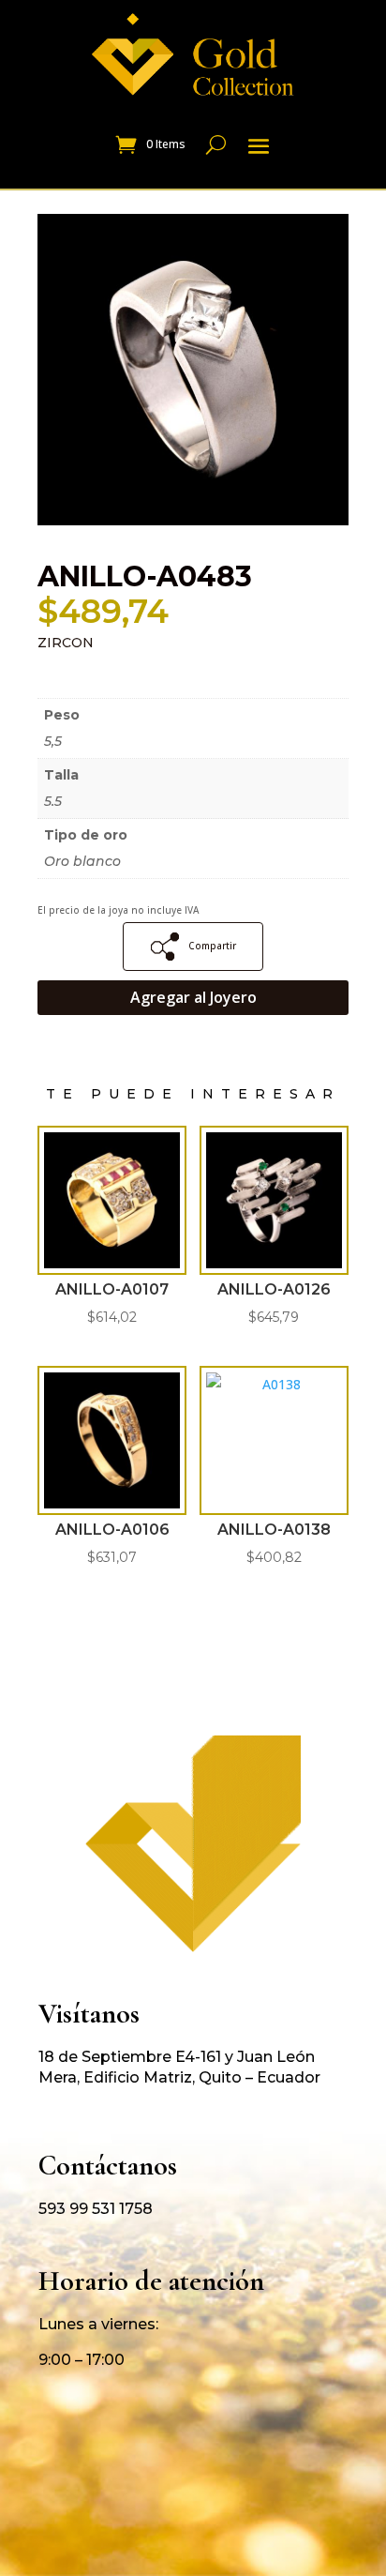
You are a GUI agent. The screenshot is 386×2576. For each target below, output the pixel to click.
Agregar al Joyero (193, 997)
